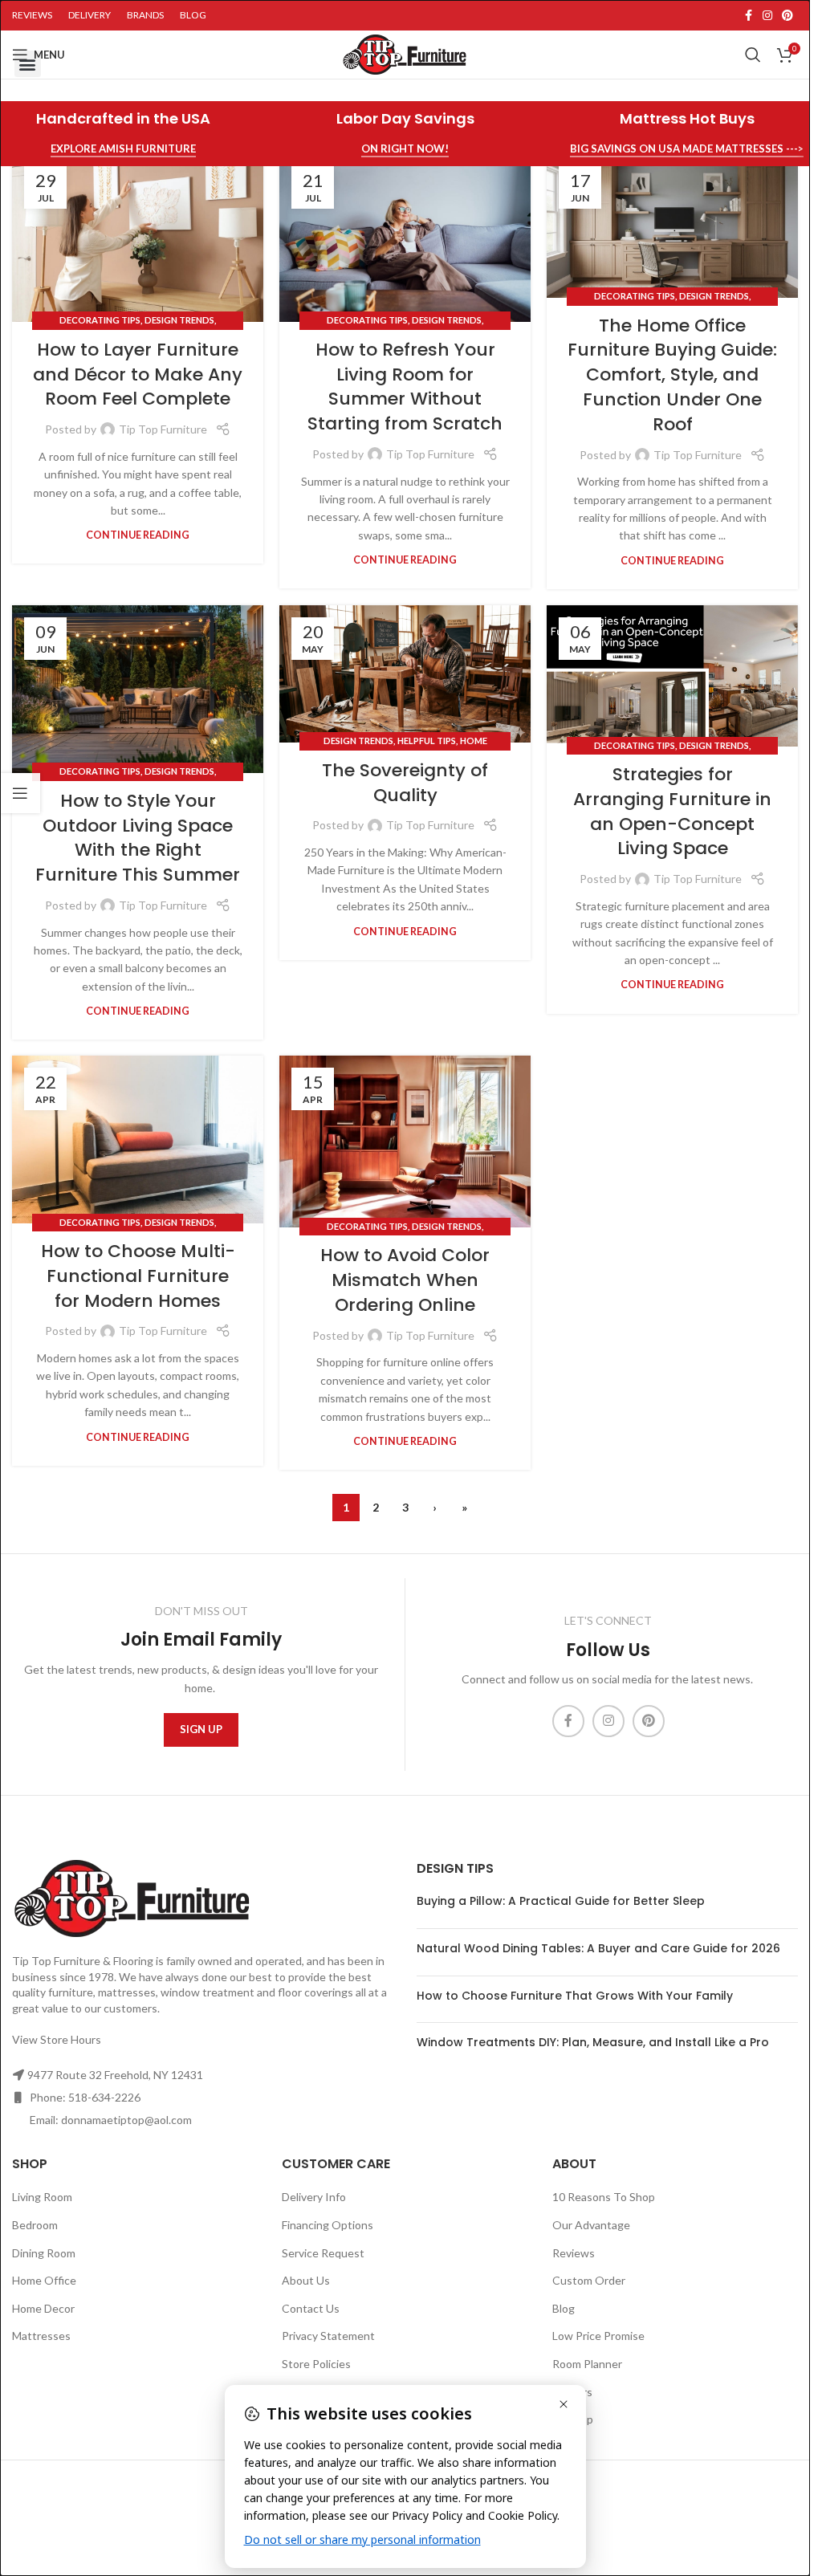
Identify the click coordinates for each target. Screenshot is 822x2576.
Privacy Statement (328, 2336)
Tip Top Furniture (163, 429)
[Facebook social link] (748, 16)
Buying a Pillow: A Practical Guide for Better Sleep (561, 1901)
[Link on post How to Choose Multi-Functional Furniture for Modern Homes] (138, 1139)
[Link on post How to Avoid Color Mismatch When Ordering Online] (405, 1141)
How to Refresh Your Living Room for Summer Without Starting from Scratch (405, 387)
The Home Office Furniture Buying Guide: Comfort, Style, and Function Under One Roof (672, 375)
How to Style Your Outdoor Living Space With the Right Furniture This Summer (138, 838)
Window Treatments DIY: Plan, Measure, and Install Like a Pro (593, 2042)
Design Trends (179, 320)
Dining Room (44, 2253)
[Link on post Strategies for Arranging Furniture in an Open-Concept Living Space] (672, 676)
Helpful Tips (427, 741)
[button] (28, 64)
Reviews (574, 2253)
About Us (306, 2280)
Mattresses (41, 2336)
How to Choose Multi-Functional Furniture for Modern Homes (138, 1276)
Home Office (44, 2280)
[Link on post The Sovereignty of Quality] (405, 674)
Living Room (42, 2197)
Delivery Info (314, 2197)
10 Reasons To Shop (604, 2197)
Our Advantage (591, 2225)
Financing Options (328, 2225)
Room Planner (587, 2364)
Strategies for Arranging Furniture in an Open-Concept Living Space (672, 811)
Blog (564, 2308)
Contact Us (311, 2308)
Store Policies (316, 2364)
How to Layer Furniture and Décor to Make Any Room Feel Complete (138, 374)
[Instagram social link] (767, 16)
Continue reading (138, 535)
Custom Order (589, 2280)
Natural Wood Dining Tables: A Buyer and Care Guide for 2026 (598, 1948)
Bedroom (35, 2225)
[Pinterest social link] (787, 16)
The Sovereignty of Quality (405, 783)
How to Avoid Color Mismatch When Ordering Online (405, 1280)
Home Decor (43, 2308)
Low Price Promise (598, 2336)
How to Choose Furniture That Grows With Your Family (575, 1996)
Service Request (323, 2253)
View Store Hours (57, 2039)
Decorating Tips (100, 320)
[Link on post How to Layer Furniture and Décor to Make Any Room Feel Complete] (138, 238)
